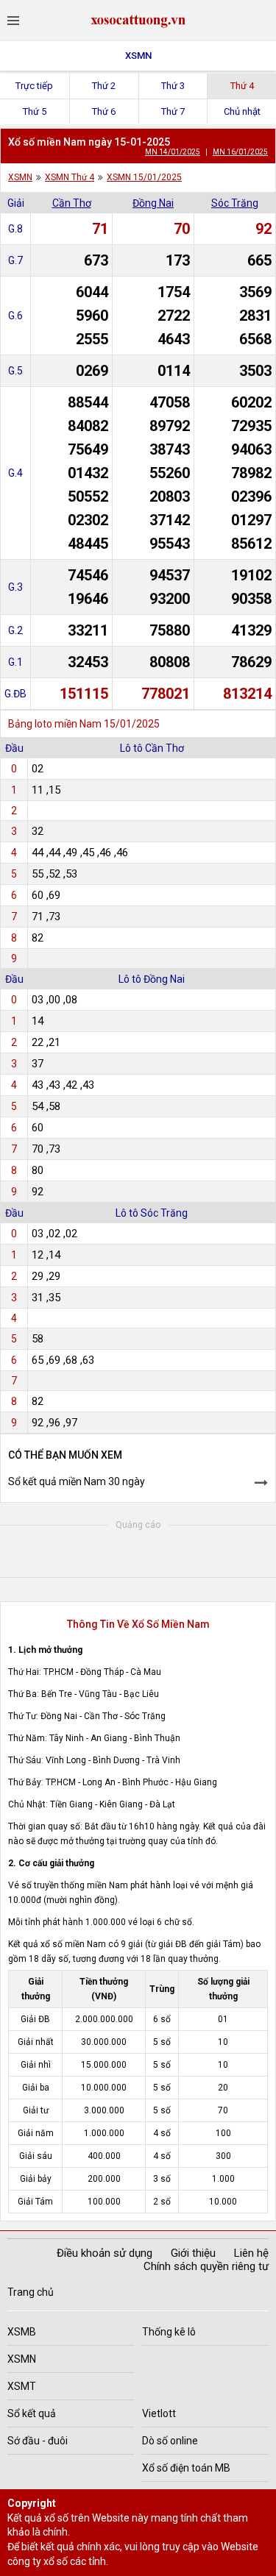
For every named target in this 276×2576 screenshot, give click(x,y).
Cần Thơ (72, 203)
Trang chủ (31, 2292)
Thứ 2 (104, 86)
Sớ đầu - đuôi (38, 2441)
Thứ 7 (173, 111)
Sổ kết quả (32, 2413)
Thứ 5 (35, 111)
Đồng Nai (153, 203)
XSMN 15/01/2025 (144, 177)
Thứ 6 (104, 111)
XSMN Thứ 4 (70, 177)
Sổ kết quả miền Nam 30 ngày (77, 1481)
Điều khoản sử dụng (105, 2253)
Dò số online (170, 2441)
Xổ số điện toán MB (186, 2468)
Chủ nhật (242, 111)
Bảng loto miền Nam (55, 724)
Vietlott (159, 2413)
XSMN (138, 56)
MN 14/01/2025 (173, 152)
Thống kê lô (169, 2332)
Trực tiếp (34, 86)
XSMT (22, 2386)
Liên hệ (251, 2253)
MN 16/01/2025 (240, 152)
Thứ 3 (173, 86)
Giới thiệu (193, 2253)
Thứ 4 (242, 86)
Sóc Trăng (235, 203)
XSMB (22, 2332)
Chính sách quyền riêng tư (206, 2266)
